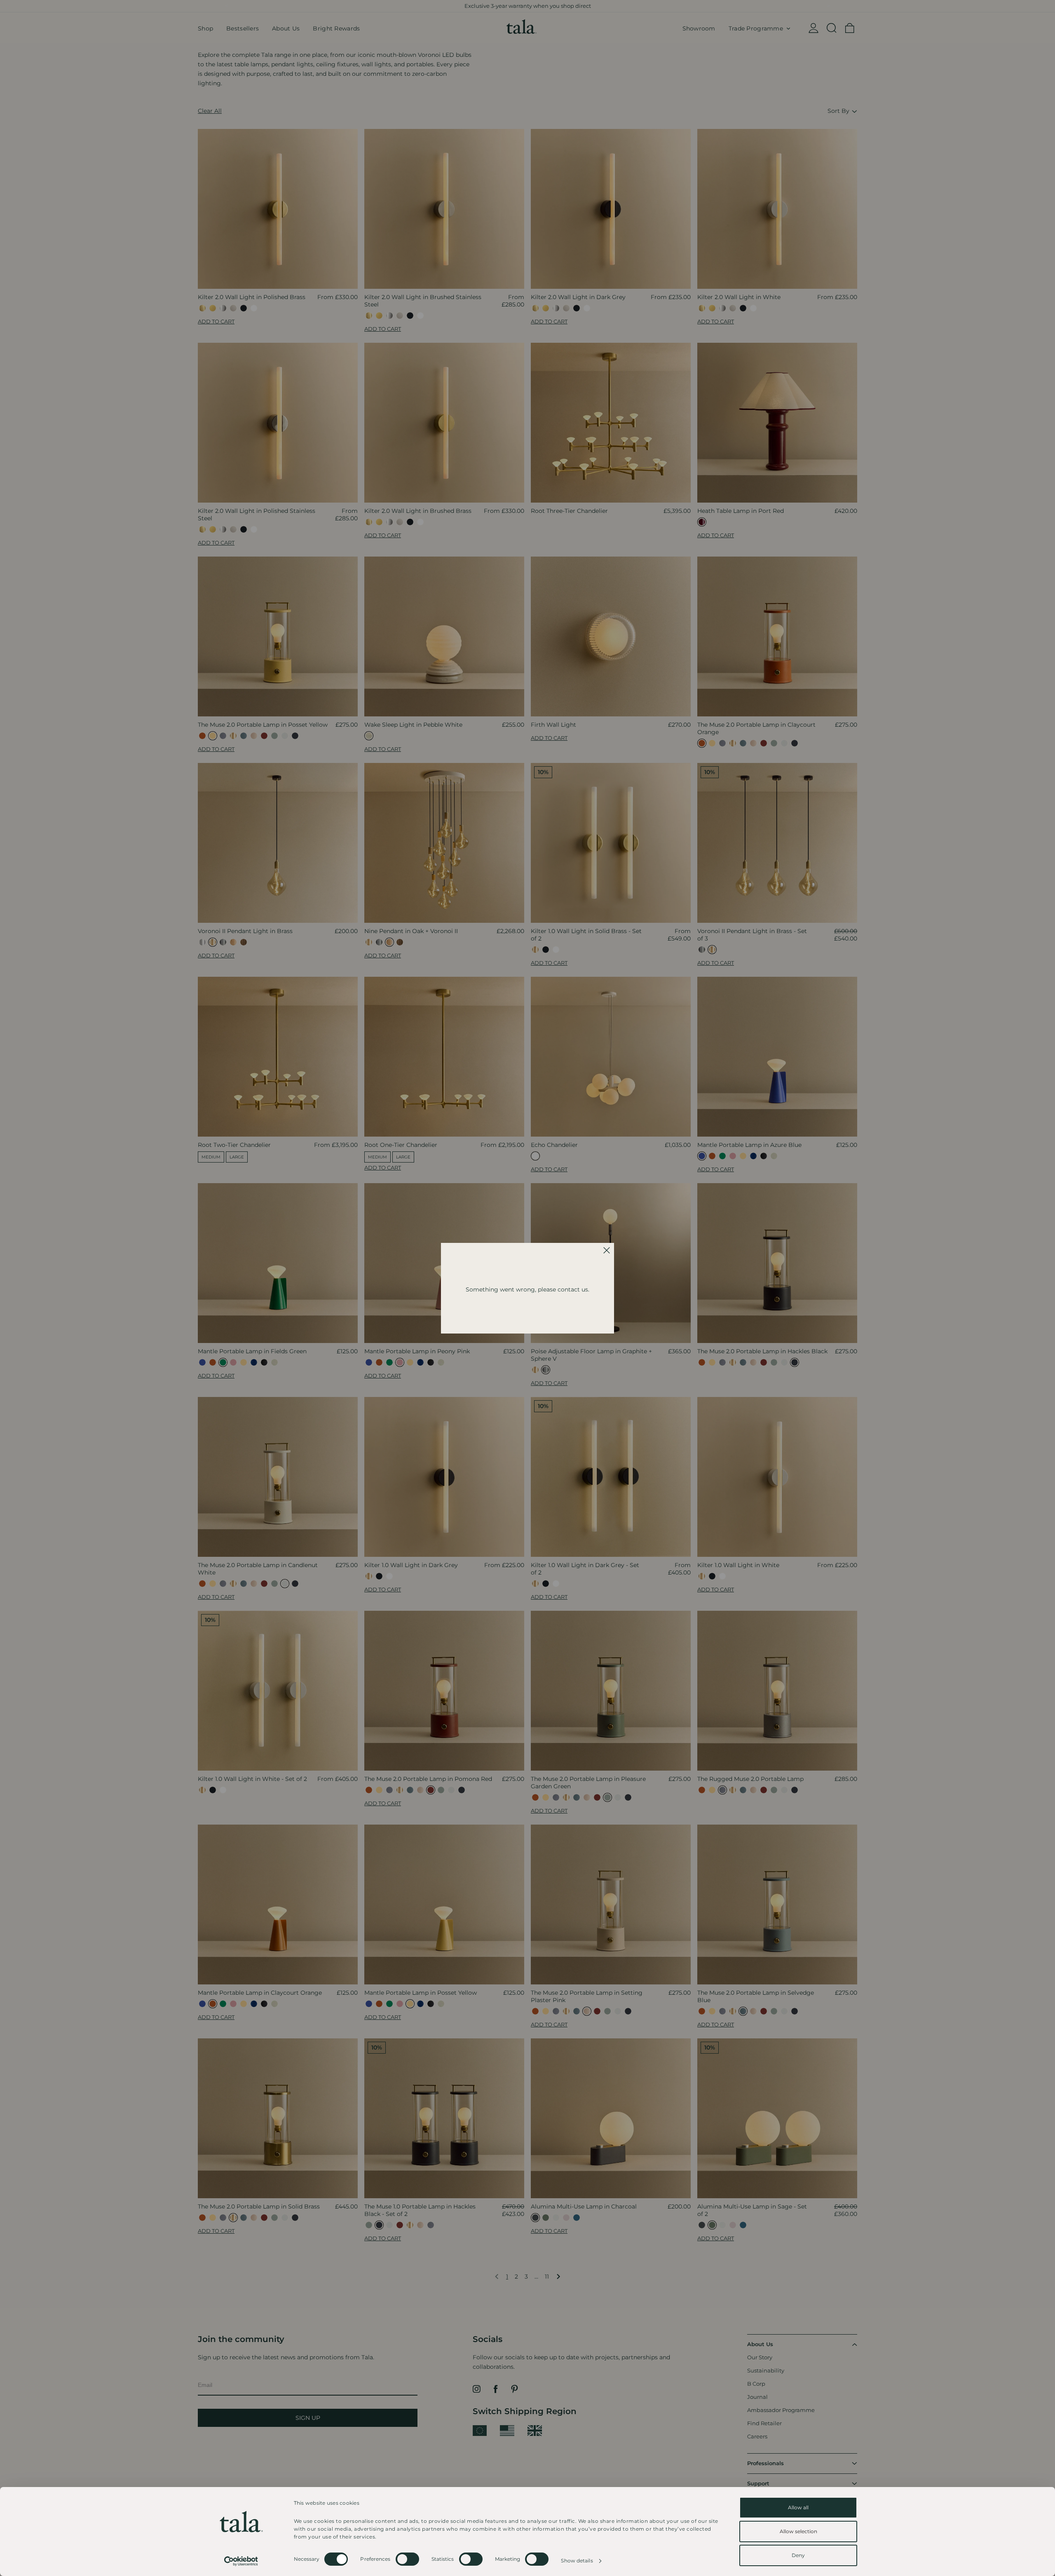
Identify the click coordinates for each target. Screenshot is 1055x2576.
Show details (577, 2561)
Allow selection (798, 2531)
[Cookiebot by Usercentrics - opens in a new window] (241, 2561)
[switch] (407, 2559)
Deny (798, 2555)
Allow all (798, 2507)
